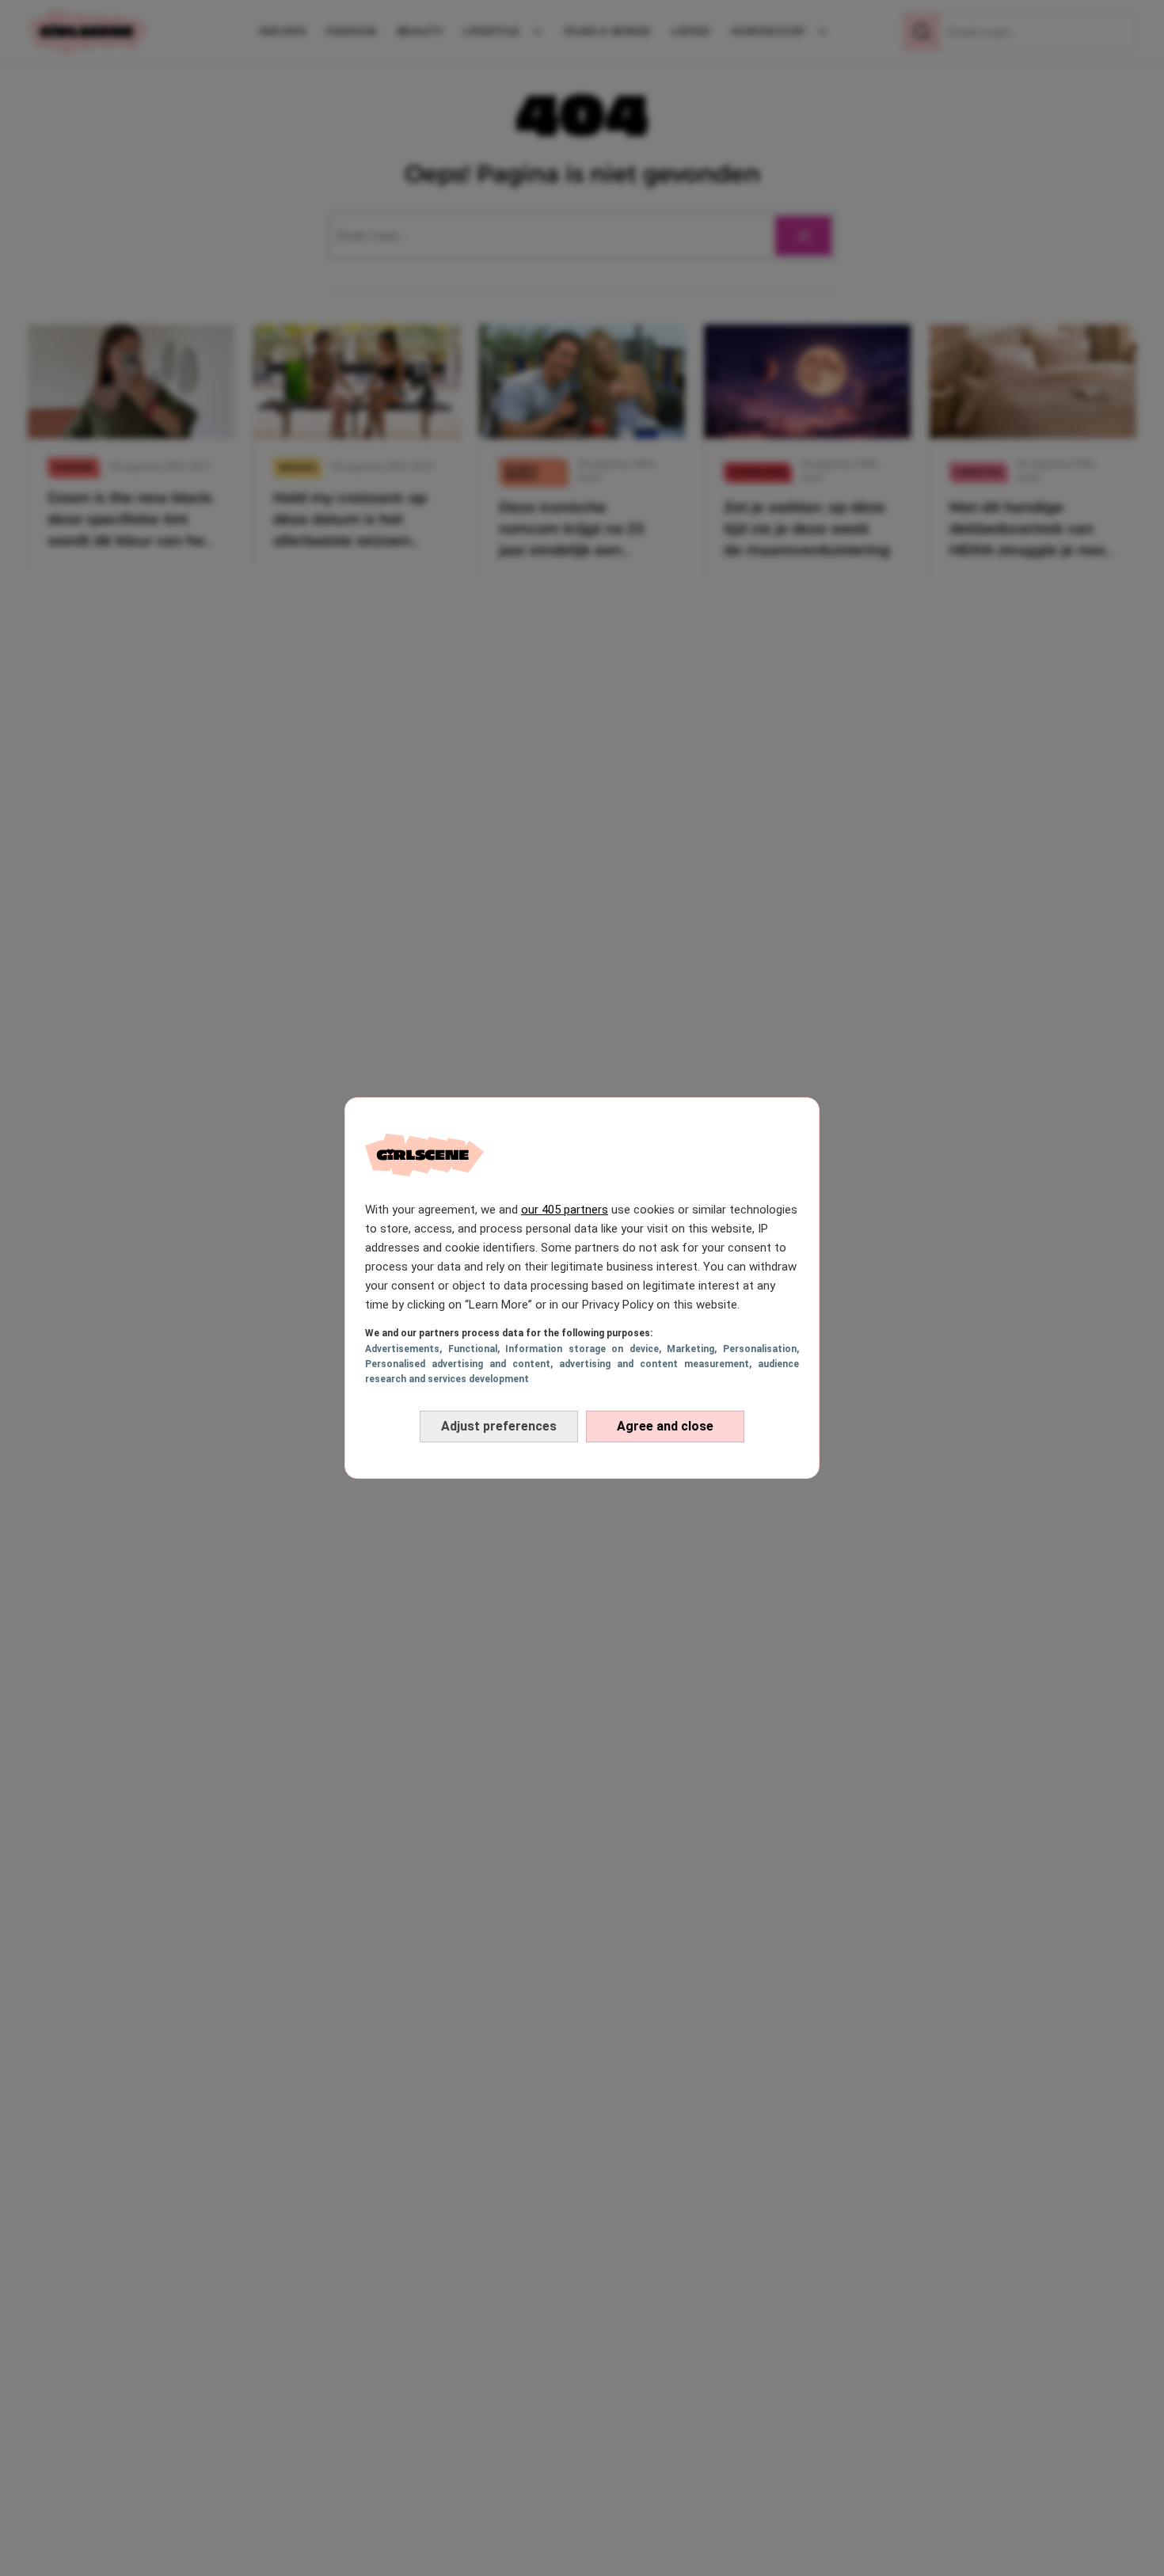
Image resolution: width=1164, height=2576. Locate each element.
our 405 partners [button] (565, 1210)
